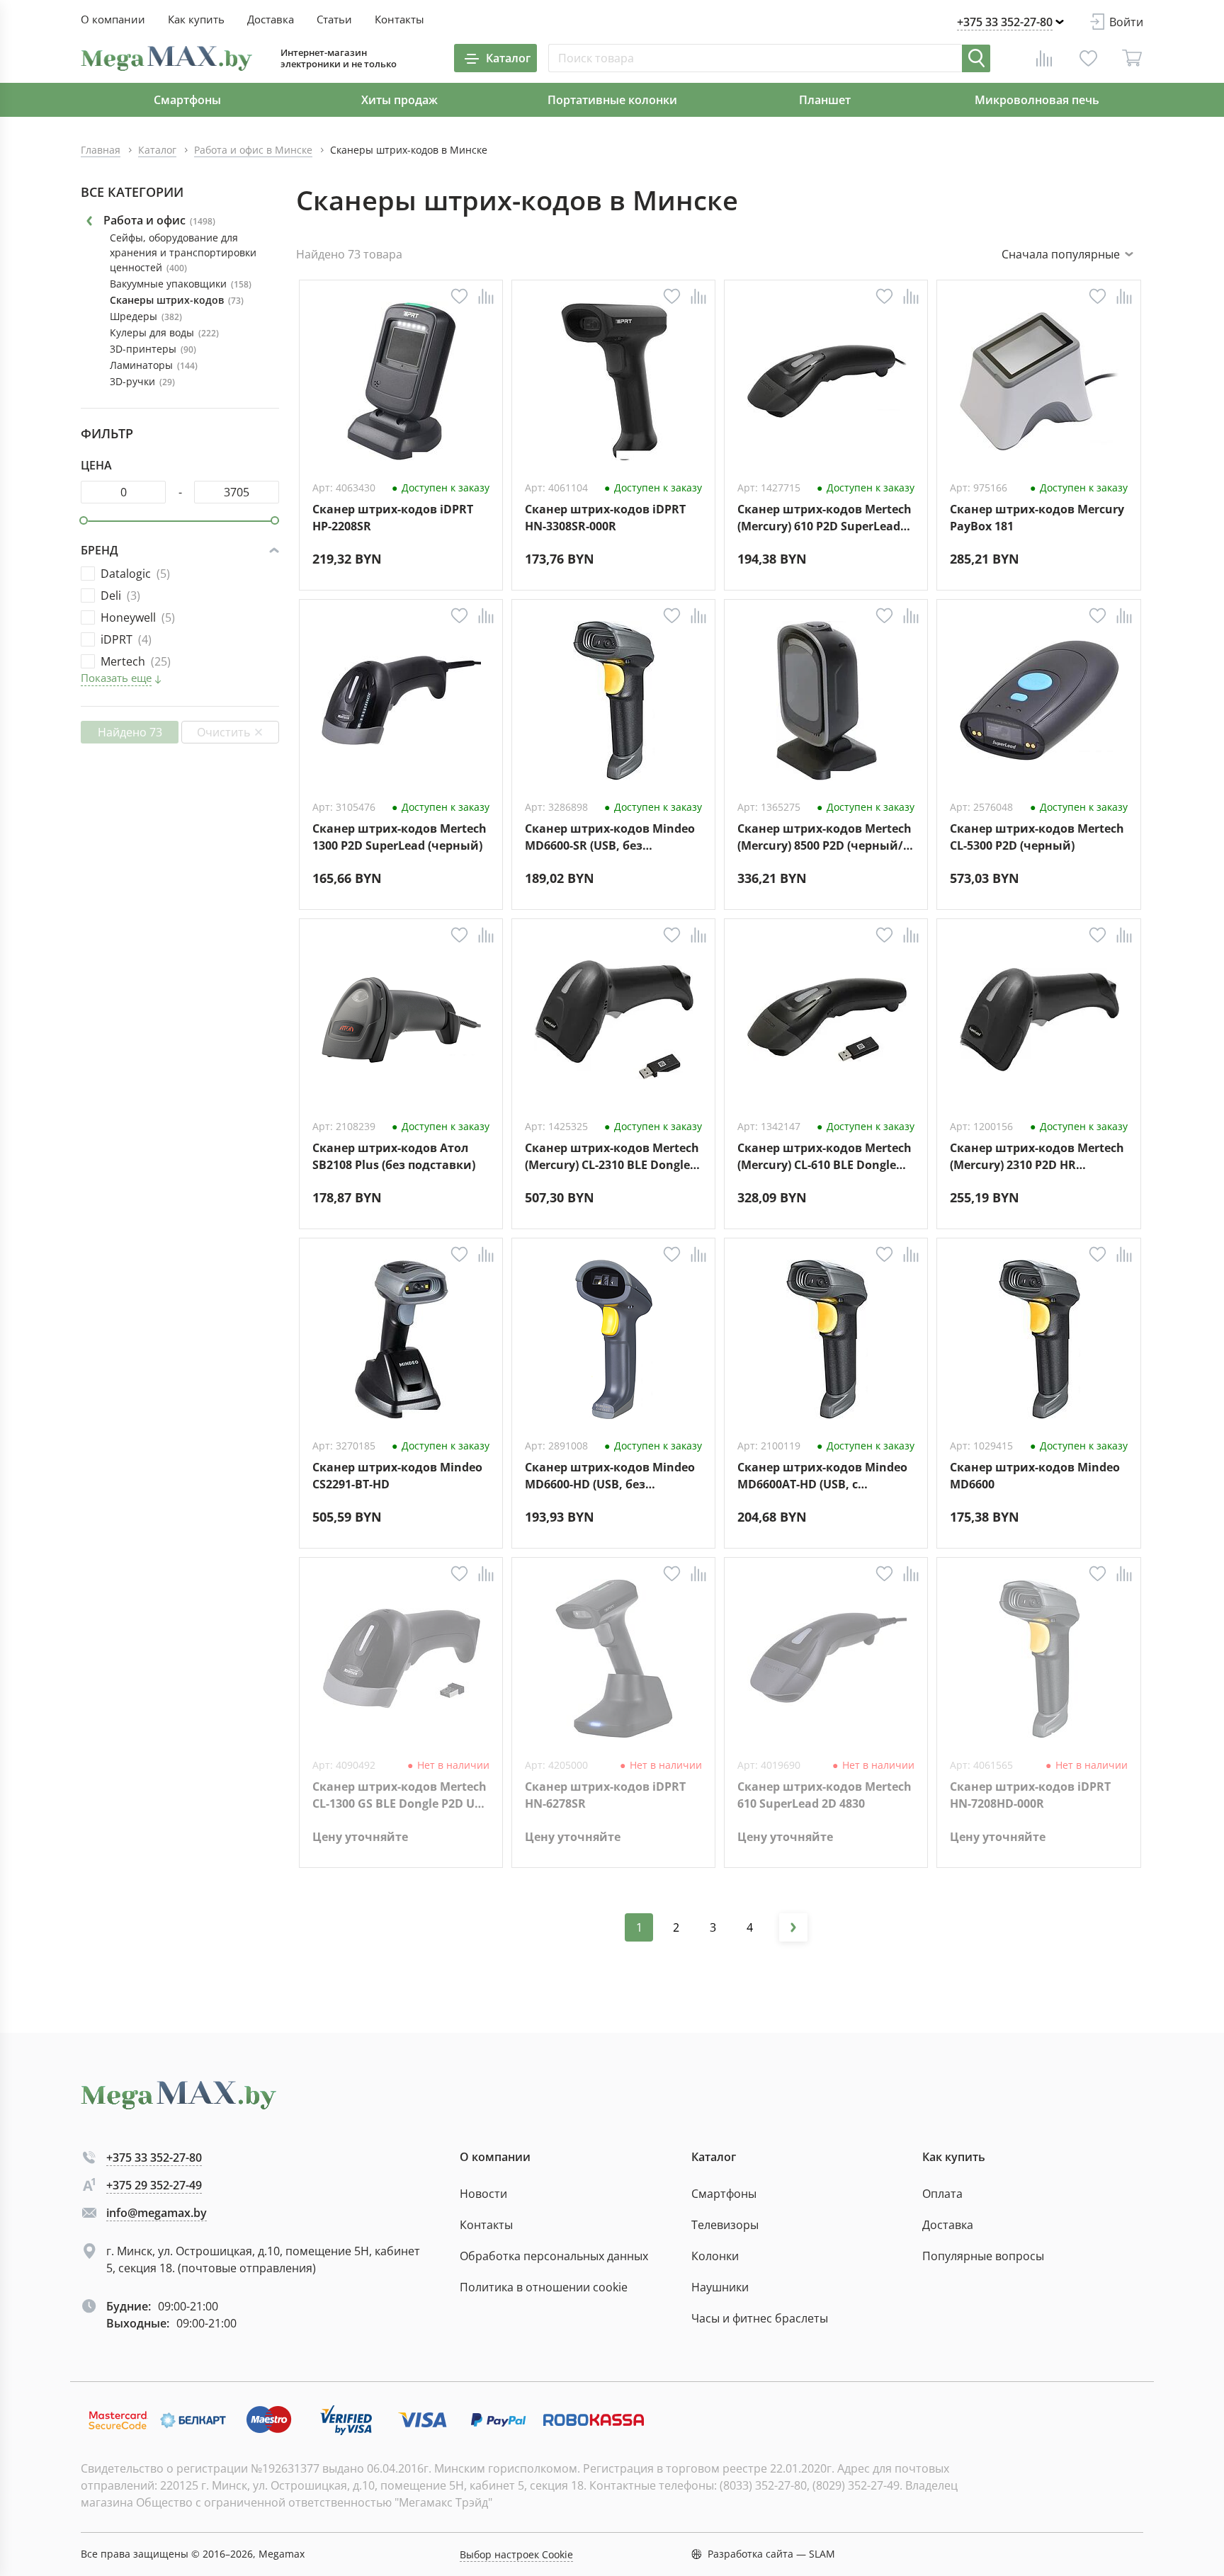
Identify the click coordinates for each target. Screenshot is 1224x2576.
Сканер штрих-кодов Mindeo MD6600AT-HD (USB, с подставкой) (822, 1476)
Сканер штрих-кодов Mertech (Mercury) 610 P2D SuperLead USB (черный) (824, 518)
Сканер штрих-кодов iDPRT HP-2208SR (393, 518)
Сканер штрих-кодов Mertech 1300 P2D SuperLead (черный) (399, 837)
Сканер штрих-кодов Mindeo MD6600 (1035, 1476)
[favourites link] (1088, 58)
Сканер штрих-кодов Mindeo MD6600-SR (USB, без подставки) (610, 837)
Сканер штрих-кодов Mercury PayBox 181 (1037, 518)
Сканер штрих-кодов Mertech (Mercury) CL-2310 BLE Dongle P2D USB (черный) (612, 1157)
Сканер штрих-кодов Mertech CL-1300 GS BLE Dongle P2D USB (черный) (401, 1795)
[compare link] (1044, 58)
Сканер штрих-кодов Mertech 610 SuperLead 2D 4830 (824, 1795)
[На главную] (166, 58)
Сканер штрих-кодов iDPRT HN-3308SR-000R (605, 518)
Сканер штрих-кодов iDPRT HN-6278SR (605, 1795)
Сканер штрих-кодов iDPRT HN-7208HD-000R (1030, 1795)
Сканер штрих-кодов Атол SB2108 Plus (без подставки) (394, 1156)
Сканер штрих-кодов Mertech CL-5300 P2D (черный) (1037, 837)
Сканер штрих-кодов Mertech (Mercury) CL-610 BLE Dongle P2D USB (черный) (824, 1157)
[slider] (84, 520)
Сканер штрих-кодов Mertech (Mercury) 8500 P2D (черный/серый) (824, 837)
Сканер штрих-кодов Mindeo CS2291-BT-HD (397, 1476)
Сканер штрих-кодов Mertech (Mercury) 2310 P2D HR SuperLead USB (1037, 1157)
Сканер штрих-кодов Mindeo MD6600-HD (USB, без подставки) (610, 1476)
